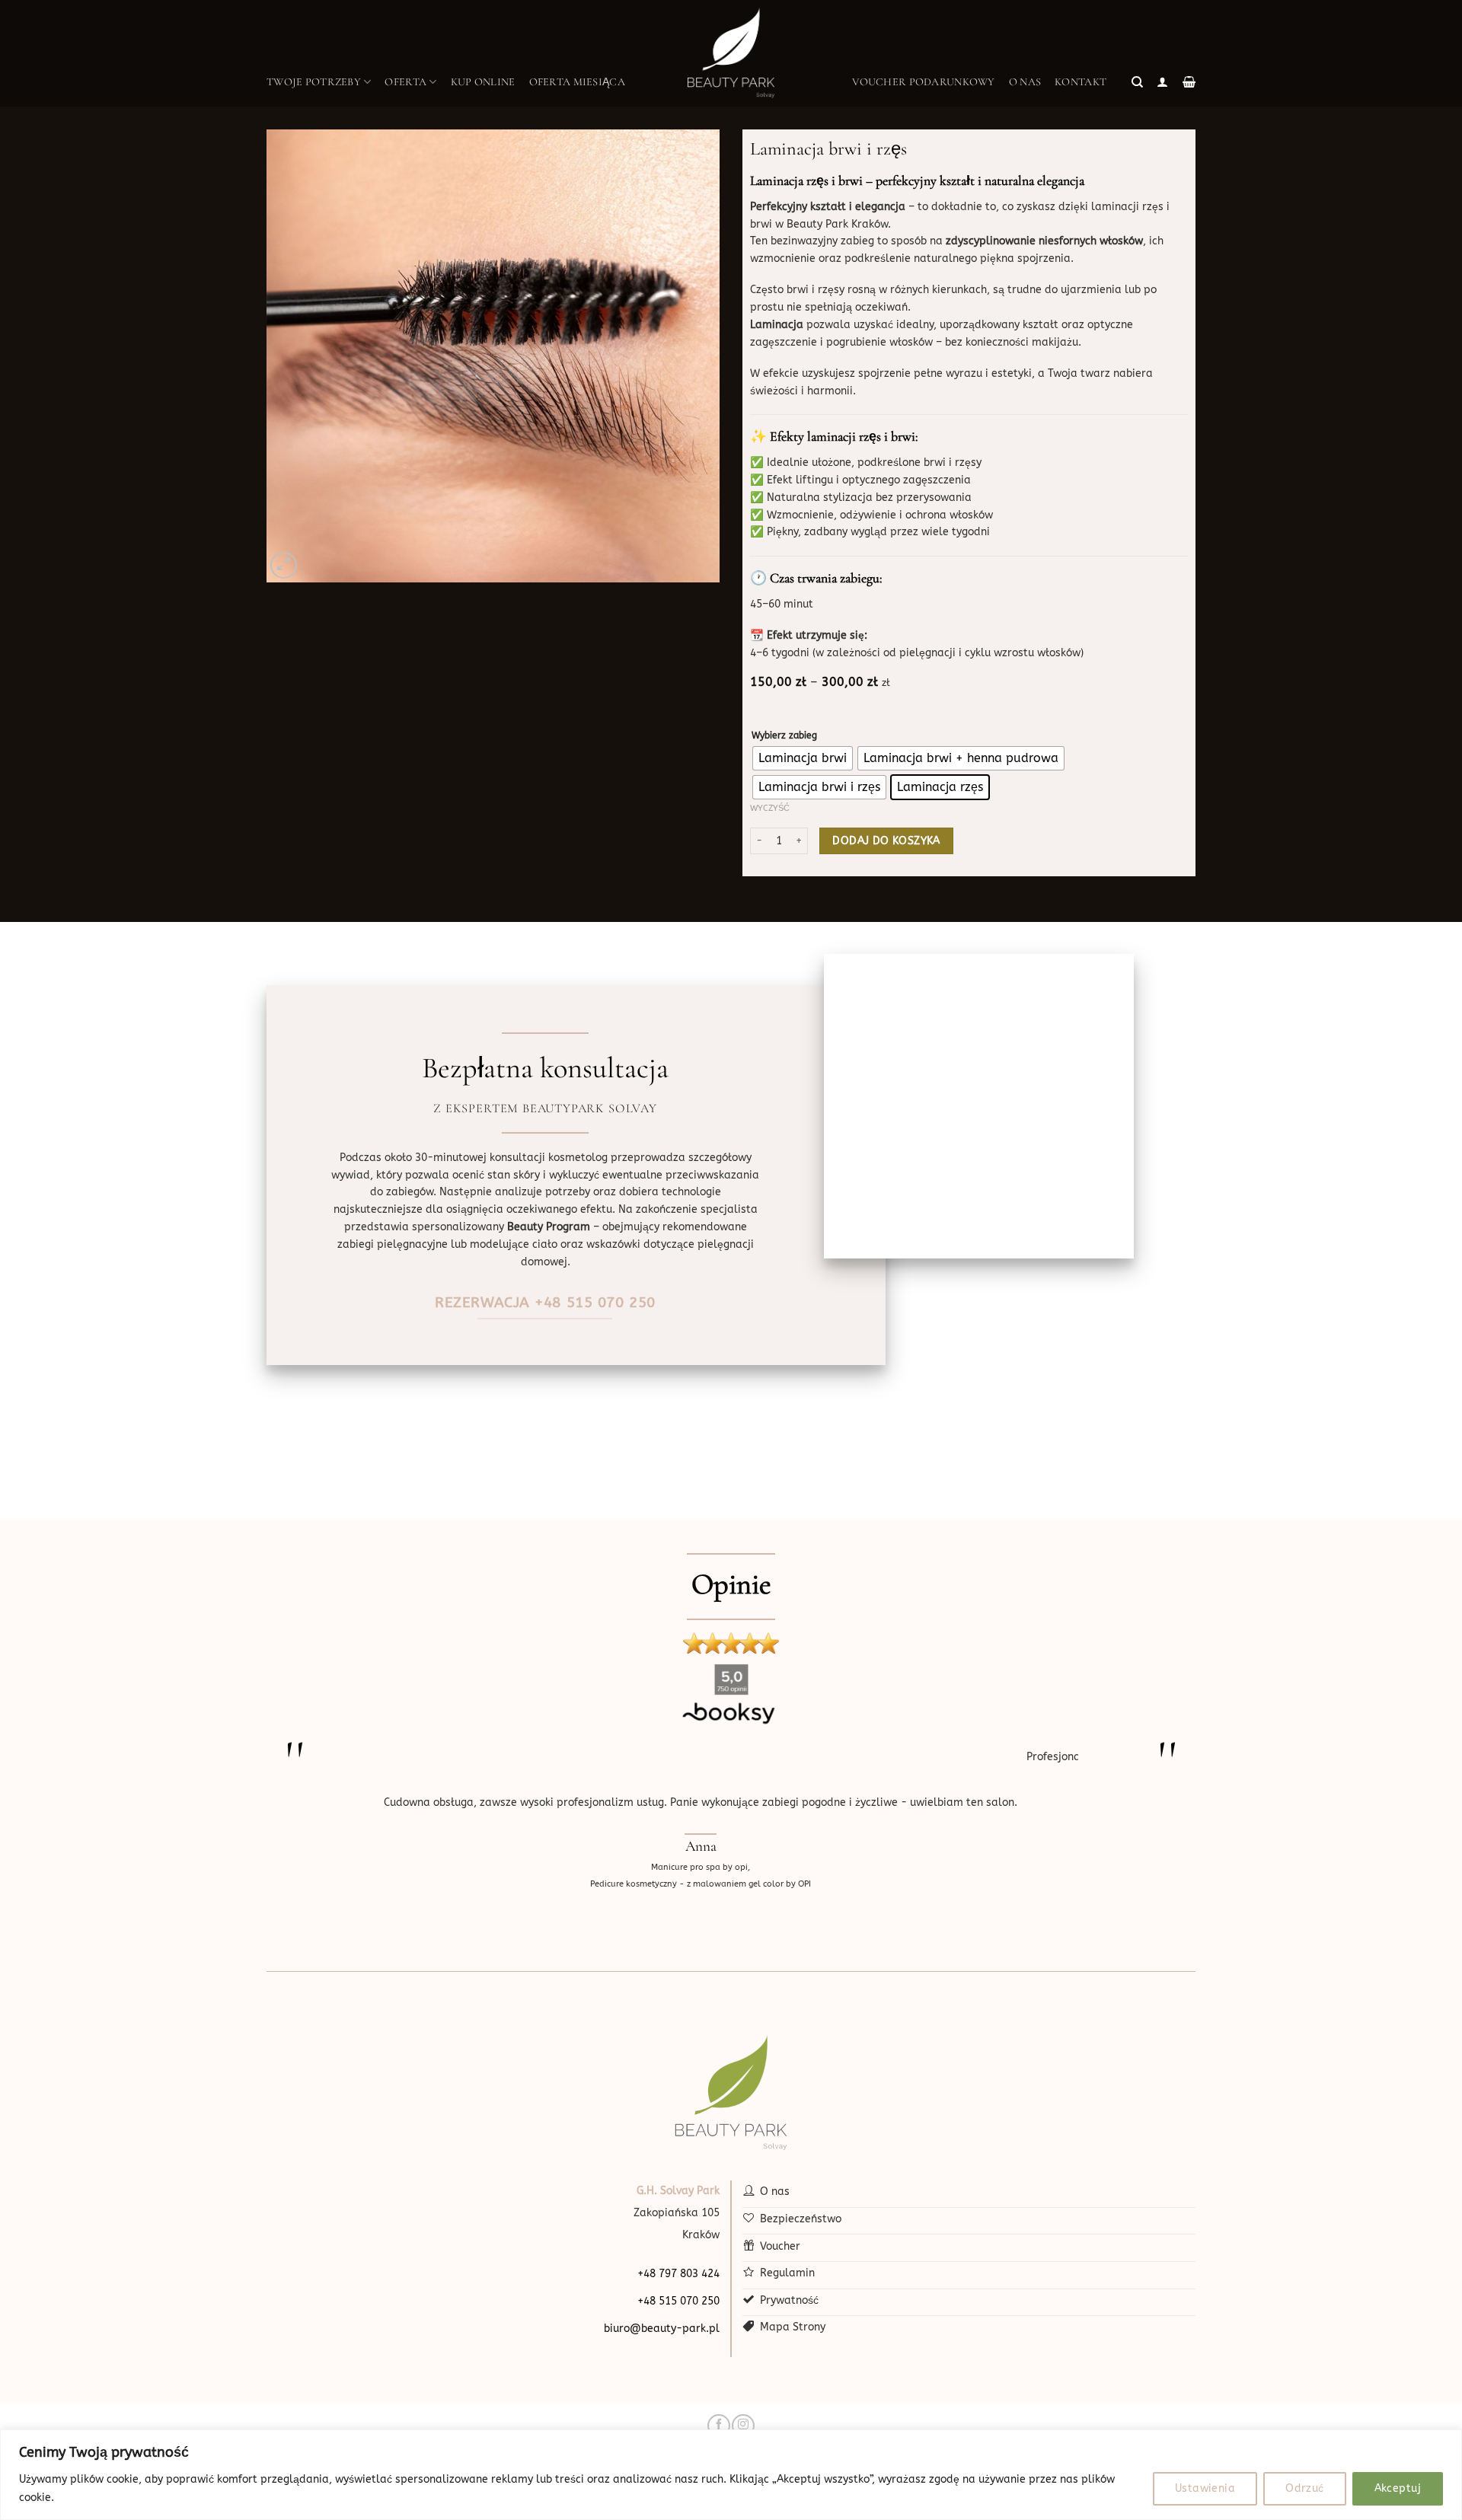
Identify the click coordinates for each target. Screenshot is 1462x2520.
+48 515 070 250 (678, 2301)
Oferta (405, 82)
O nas (1025, 82)
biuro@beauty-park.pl (662, 2329)
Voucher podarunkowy (923, 82)
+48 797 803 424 (678, 2274)
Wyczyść (770, 808)
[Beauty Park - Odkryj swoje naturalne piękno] (731, 53)
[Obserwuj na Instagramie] (743, 2426)
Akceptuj (1398, 2488)
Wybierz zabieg (784, 735)
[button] (1137, 82)
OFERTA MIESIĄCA (577, 82)
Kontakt (1081, 82)
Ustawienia (1205, 2488)
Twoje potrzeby (314, 82)
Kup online (483, 82)
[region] (731, 2475)
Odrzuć (1305, 2488)
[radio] (803, 758)
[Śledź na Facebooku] (718, 2426)
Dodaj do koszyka (886, 841)
